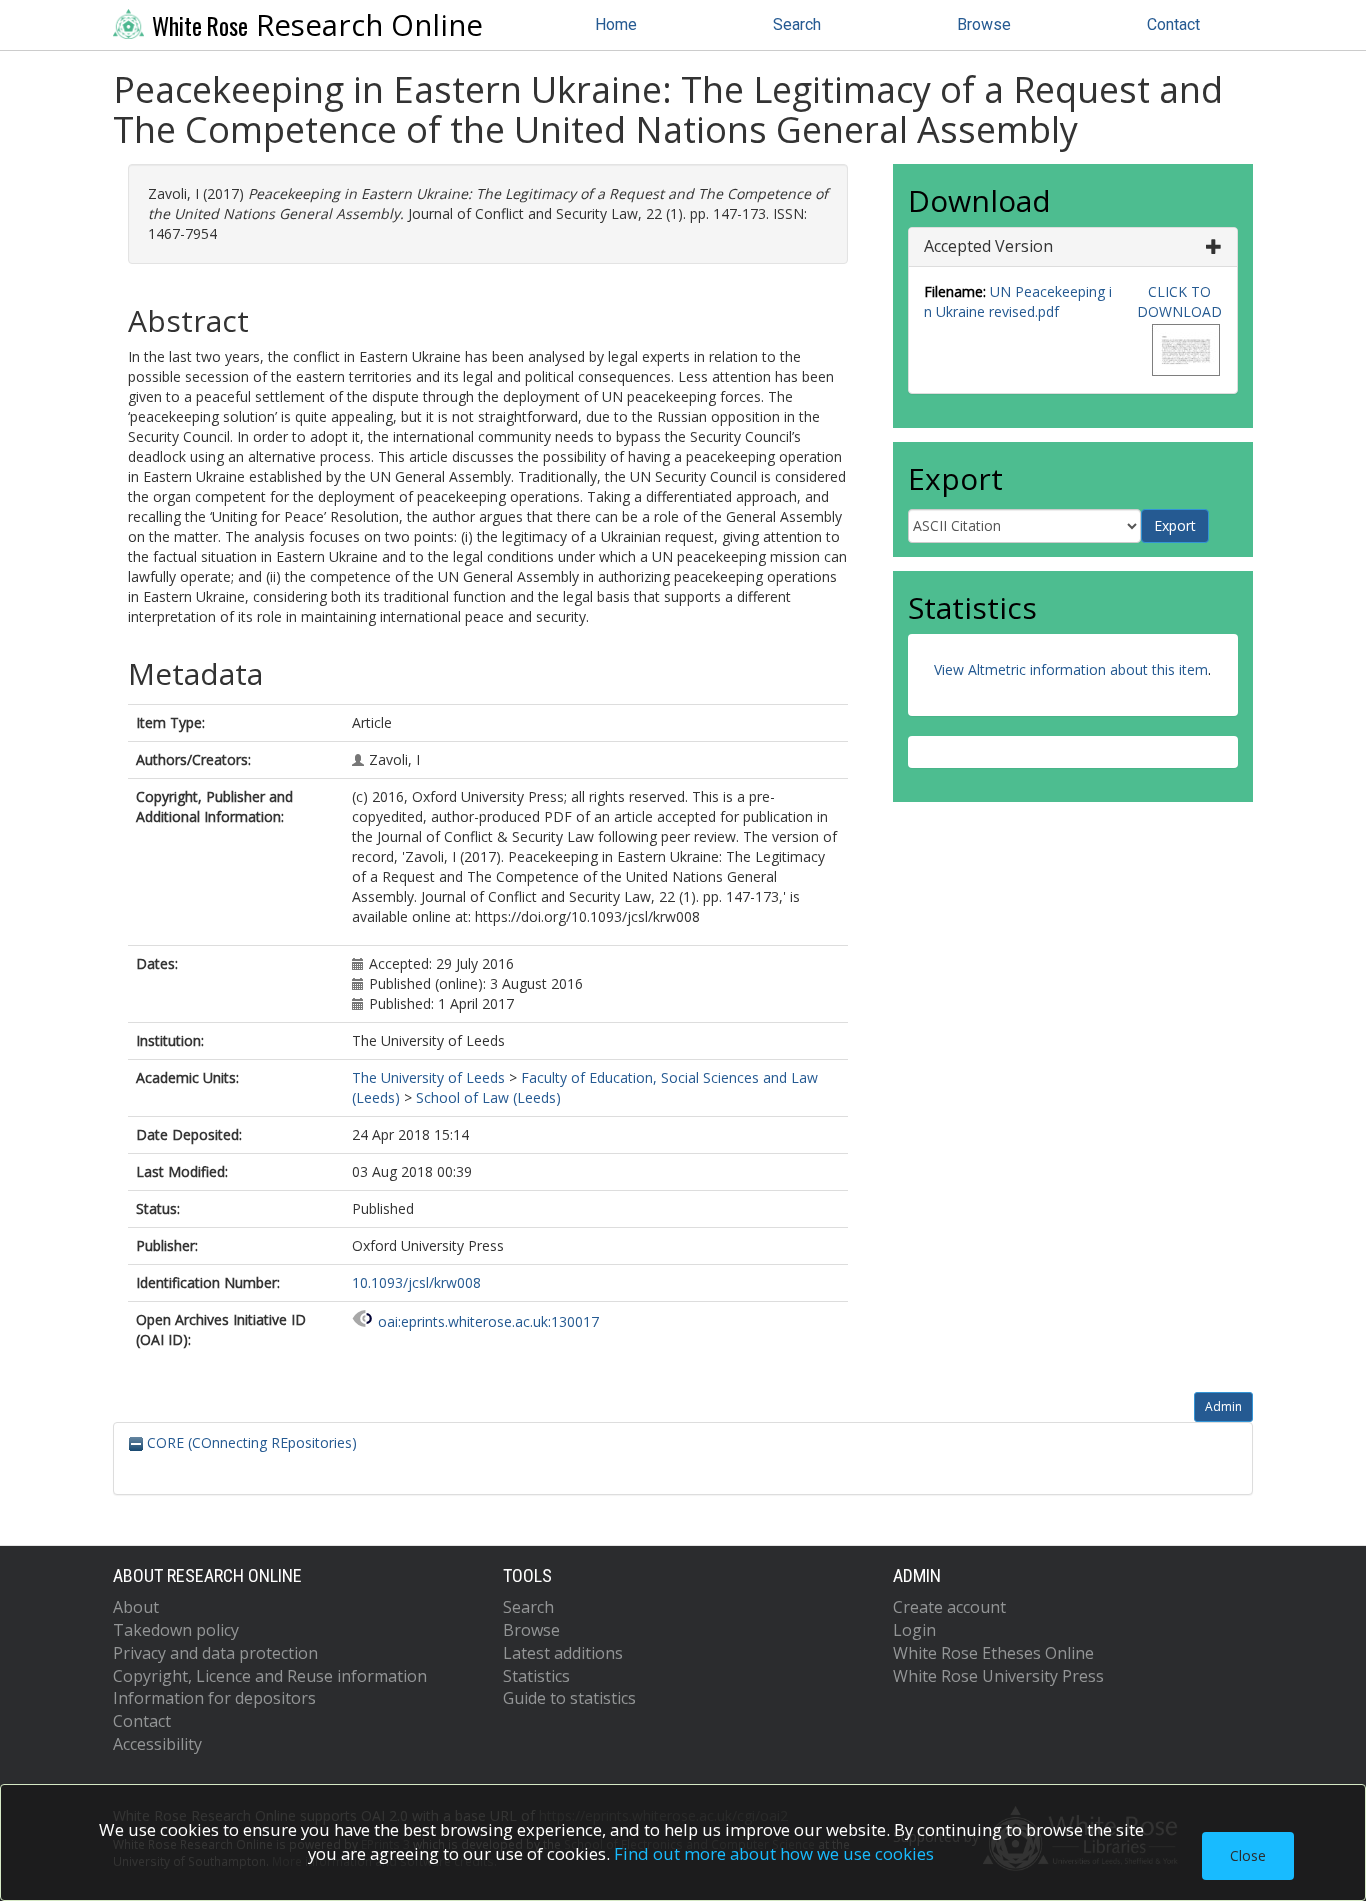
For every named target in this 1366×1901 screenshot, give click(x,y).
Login (914, 1630)
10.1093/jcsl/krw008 (416, 1282)
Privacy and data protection (215, 1653)
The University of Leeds (428, 1077)
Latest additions (563, 1653)
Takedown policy (176, 1630)
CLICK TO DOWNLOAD (1179, 301)
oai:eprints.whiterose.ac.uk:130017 (488, 1321)
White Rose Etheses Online (993, 1653)
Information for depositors (214, 1698)
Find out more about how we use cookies (774, 1853)
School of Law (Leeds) (488, 1097)
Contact (1173, 24)
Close (1248, 1855)
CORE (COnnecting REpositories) (250, 1442)
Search (797, 24)
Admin (1223, 1406)
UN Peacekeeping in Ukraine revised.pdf (1018, 301)
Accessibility (157, 1744)
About (136, 1607)
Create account (949, 1607)
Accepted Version (988, 246)
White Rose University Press (998, 1676)
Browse (984, 24)
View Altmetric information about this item (1071, 669)
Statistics (536, 1676)
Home (616, 24)
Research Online (317, 25)
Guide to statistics (569, 1698)
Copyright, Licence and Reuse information (270, 1676)
